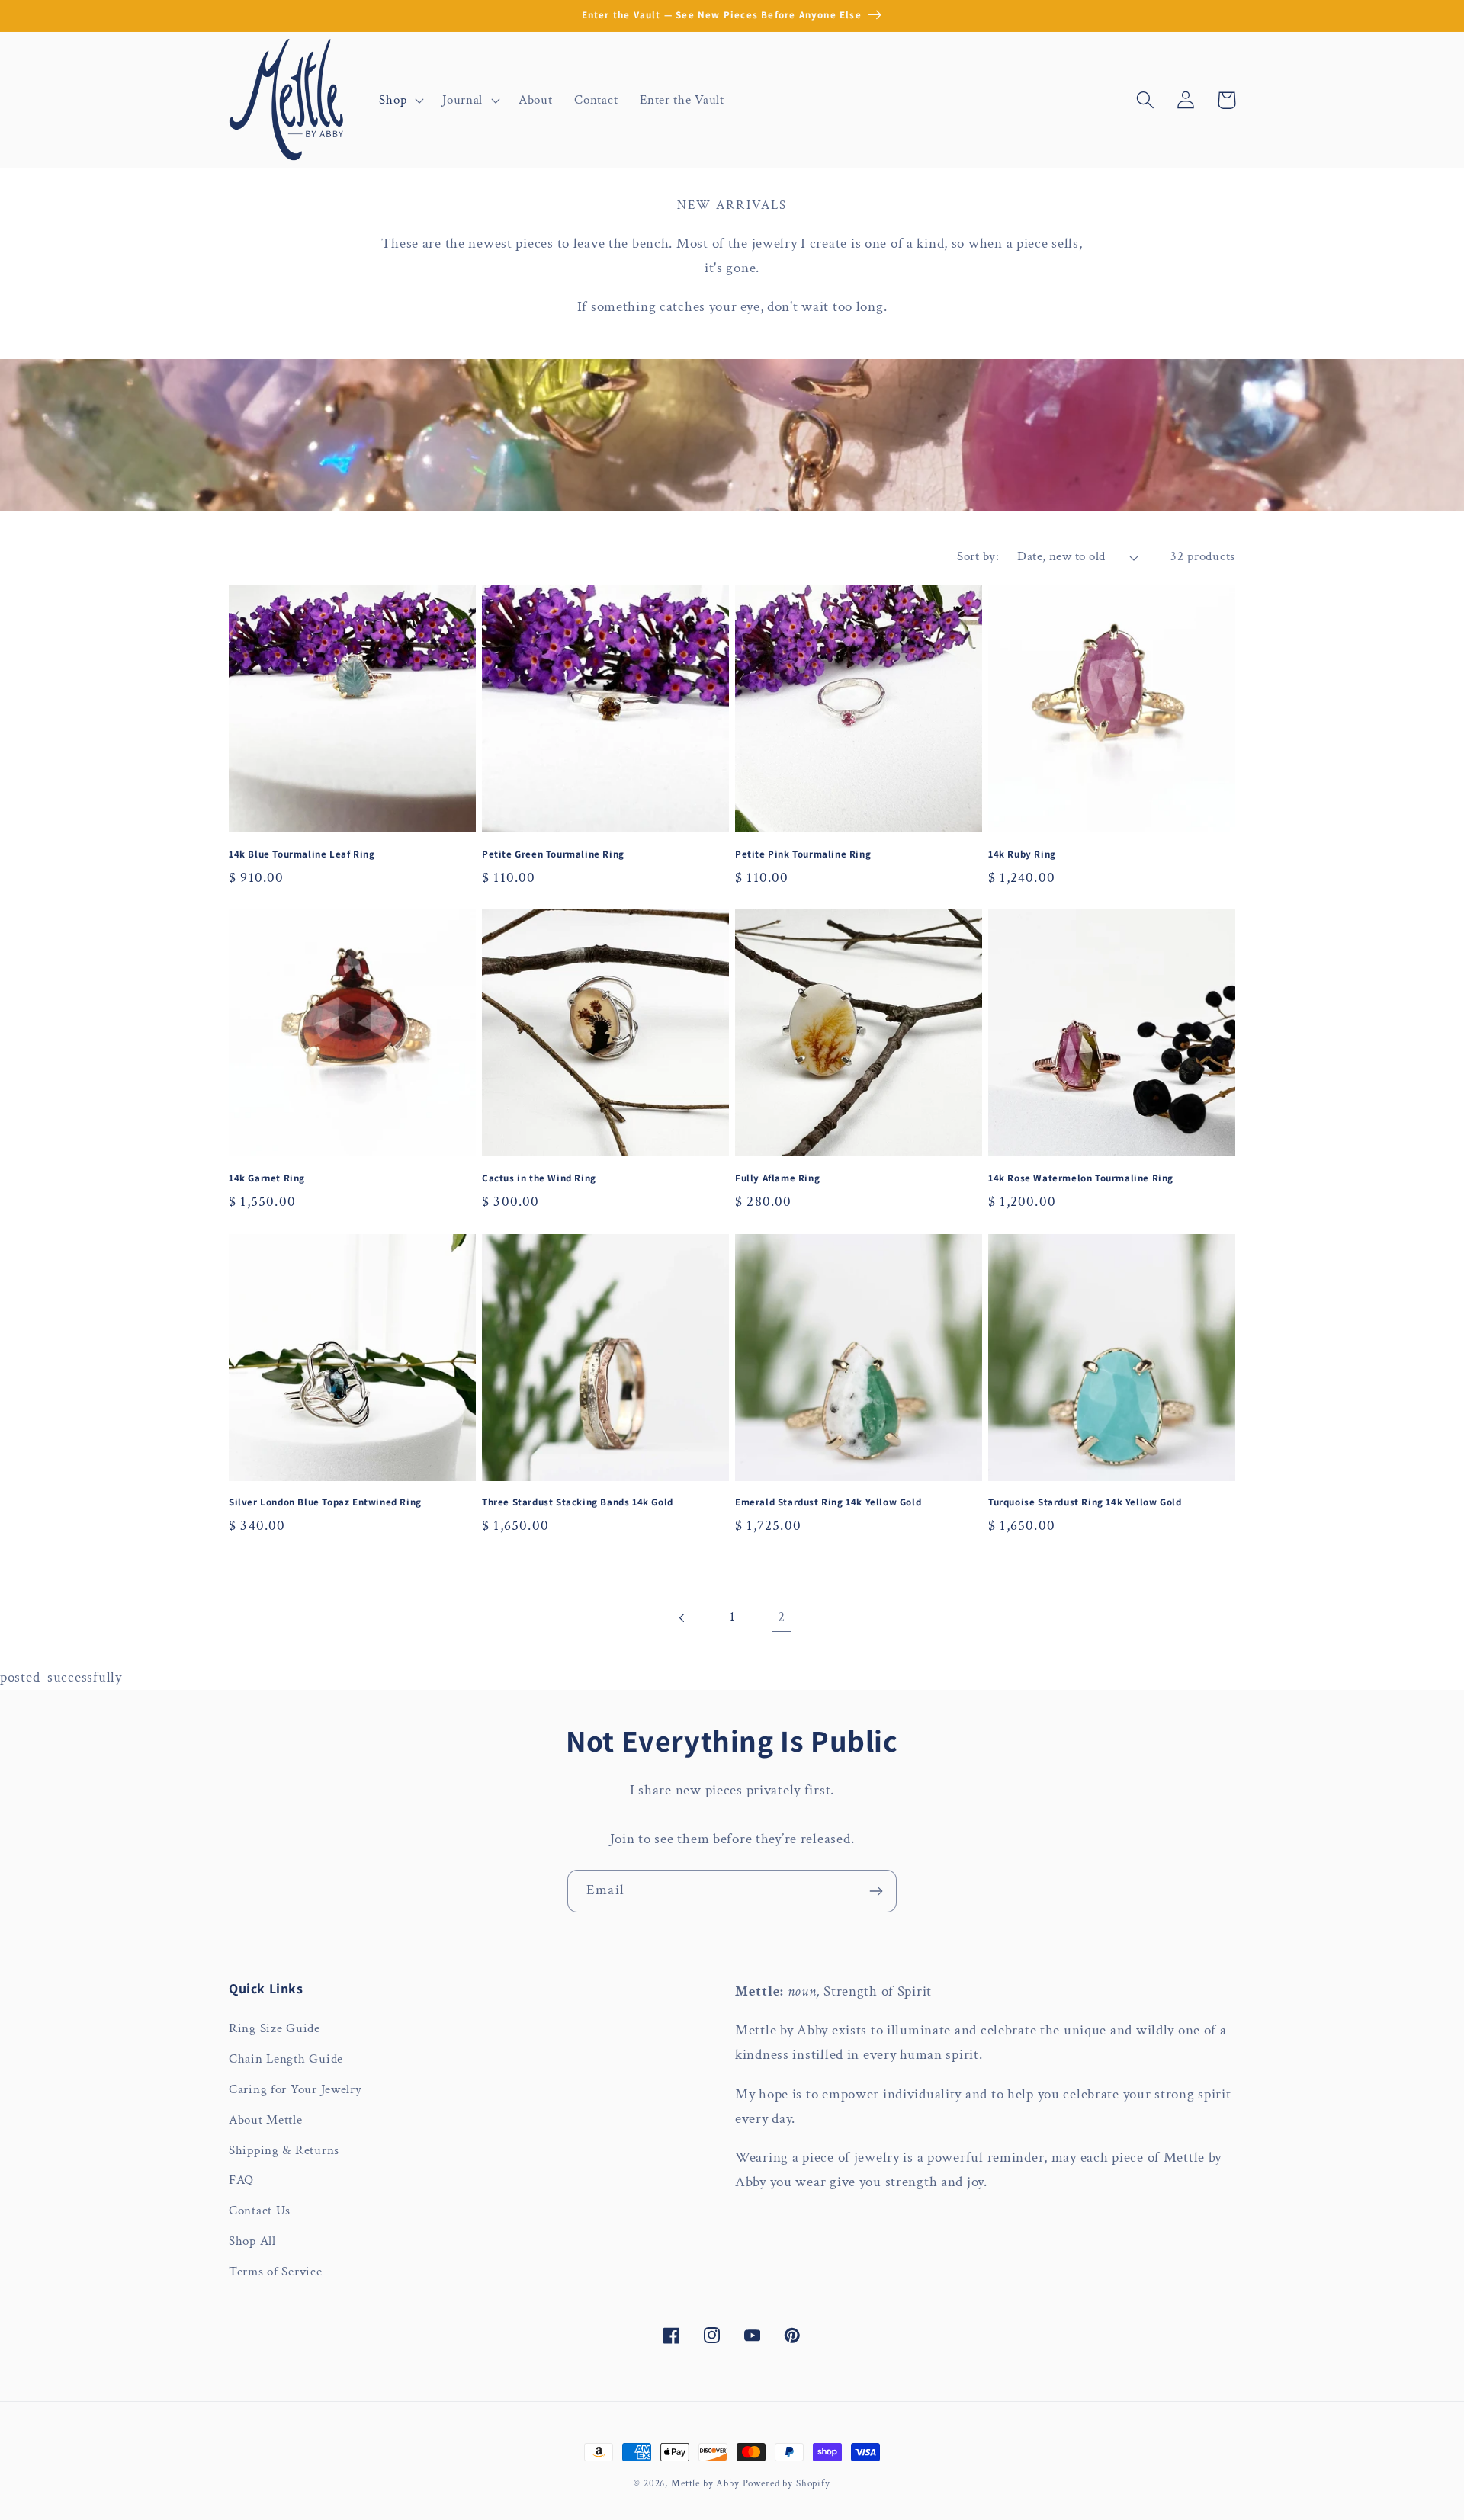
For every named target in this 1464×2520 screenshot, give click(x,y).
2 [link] (782, 1617)
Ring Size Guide (274, 2028)
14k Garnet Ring (267, 1178)
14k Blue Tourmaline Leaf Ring (302, 854)
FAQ (241, 2180)
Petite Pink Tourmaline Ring (803, 854)
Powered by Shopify (787, 2483)
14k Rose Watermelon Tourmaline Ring (1081, 1178)
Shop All (252, 2241)
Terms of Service (276, 2272)
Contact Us (260, 2211)
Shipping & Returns (284, 2150)
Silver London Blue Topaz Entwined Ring (325, 1502)
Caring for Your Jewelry (295, 2089)
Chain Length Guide (286, 2059)
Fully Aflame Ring (777, 1178)
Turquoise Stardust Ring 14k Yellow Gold (1085, 1502)
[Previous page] (683, 1618)
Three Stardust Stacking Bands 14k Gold (578, 1502)
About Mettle (266, 2120)
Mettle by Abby (705, 2483)
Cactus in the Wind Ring (539, 1178)
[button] (400, 100)
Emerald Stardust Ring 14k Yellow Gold (828, 1502)
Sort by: (978, 556)
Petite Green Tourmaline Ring (553, 854)
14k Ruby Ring (1022, 854)
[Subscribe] (876, 1891)
